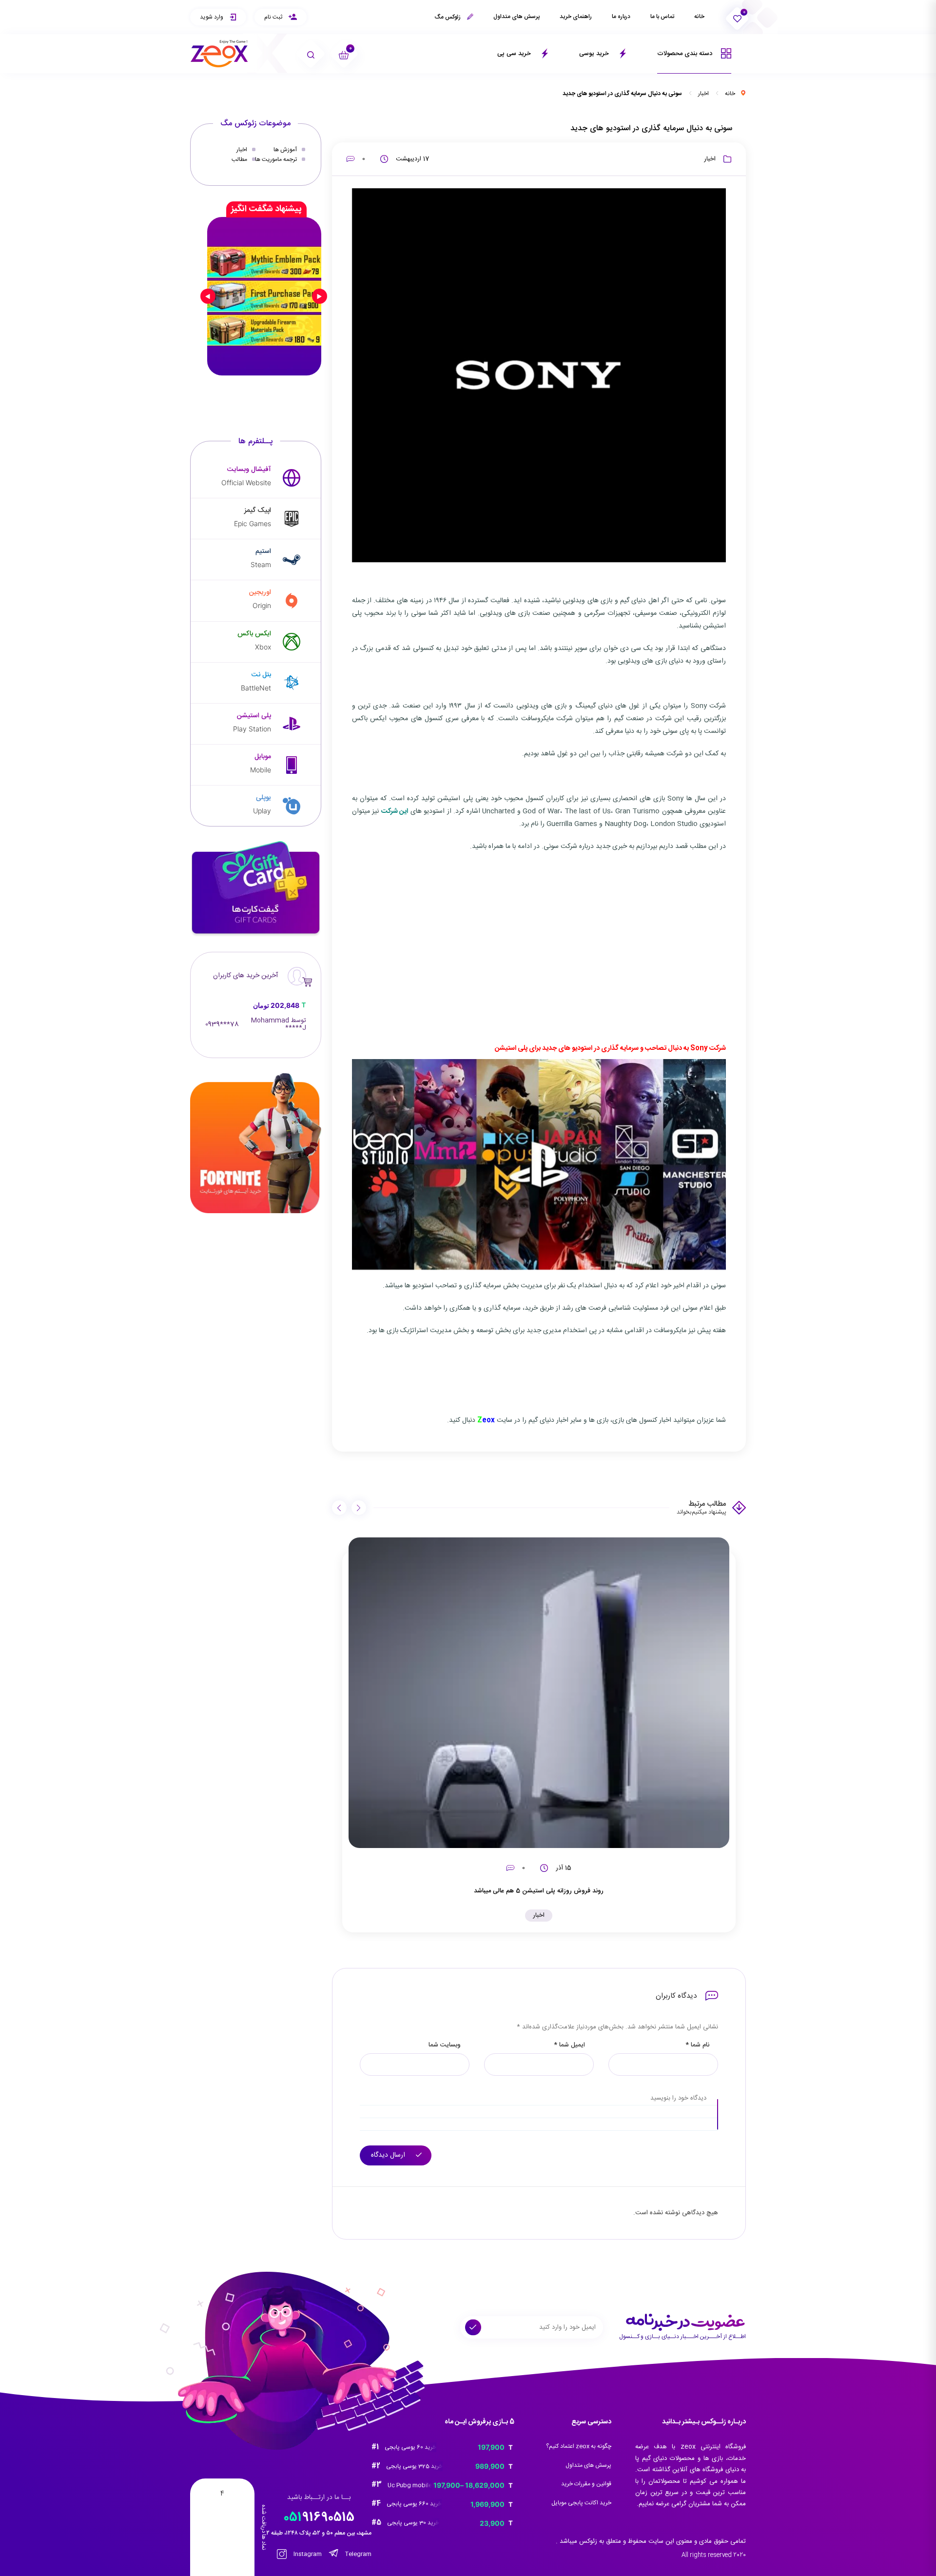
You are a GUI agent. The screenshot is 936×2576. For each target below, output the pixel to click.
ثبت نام (274, 17)
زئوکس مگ (448, 17)
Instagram (307, 2554)
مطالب (239, 159)
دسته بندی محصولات (686, 54)
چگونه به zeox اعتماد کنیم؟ (579, 2446)
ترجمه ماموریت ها (276, 159)
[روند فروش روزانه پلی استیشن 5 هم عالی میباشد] (539, 1693)
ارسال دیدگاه (389, 2155)
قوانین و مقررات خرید (586, 2484)
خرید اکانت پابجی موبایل (581, 2503)
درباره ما (621, 17)
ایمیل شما (569, 2045)
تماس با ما (662, 17)
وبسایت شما (445, 2045)
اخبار (703, 94)
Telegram (358, 2554)
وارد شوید (212, 17)
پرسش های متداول (517, 17)
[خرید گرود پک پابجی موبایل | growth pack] (264, 296)
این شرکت (395, 811)
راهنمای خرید (576, 17)
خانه (699, 17)
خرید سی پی (515, 54)
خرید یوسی (595, 54)
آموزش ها (285, 150)
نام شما (697, 2045)
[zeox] (219, 54)
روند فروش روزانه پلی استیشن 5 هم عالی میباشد (539, 1891)
